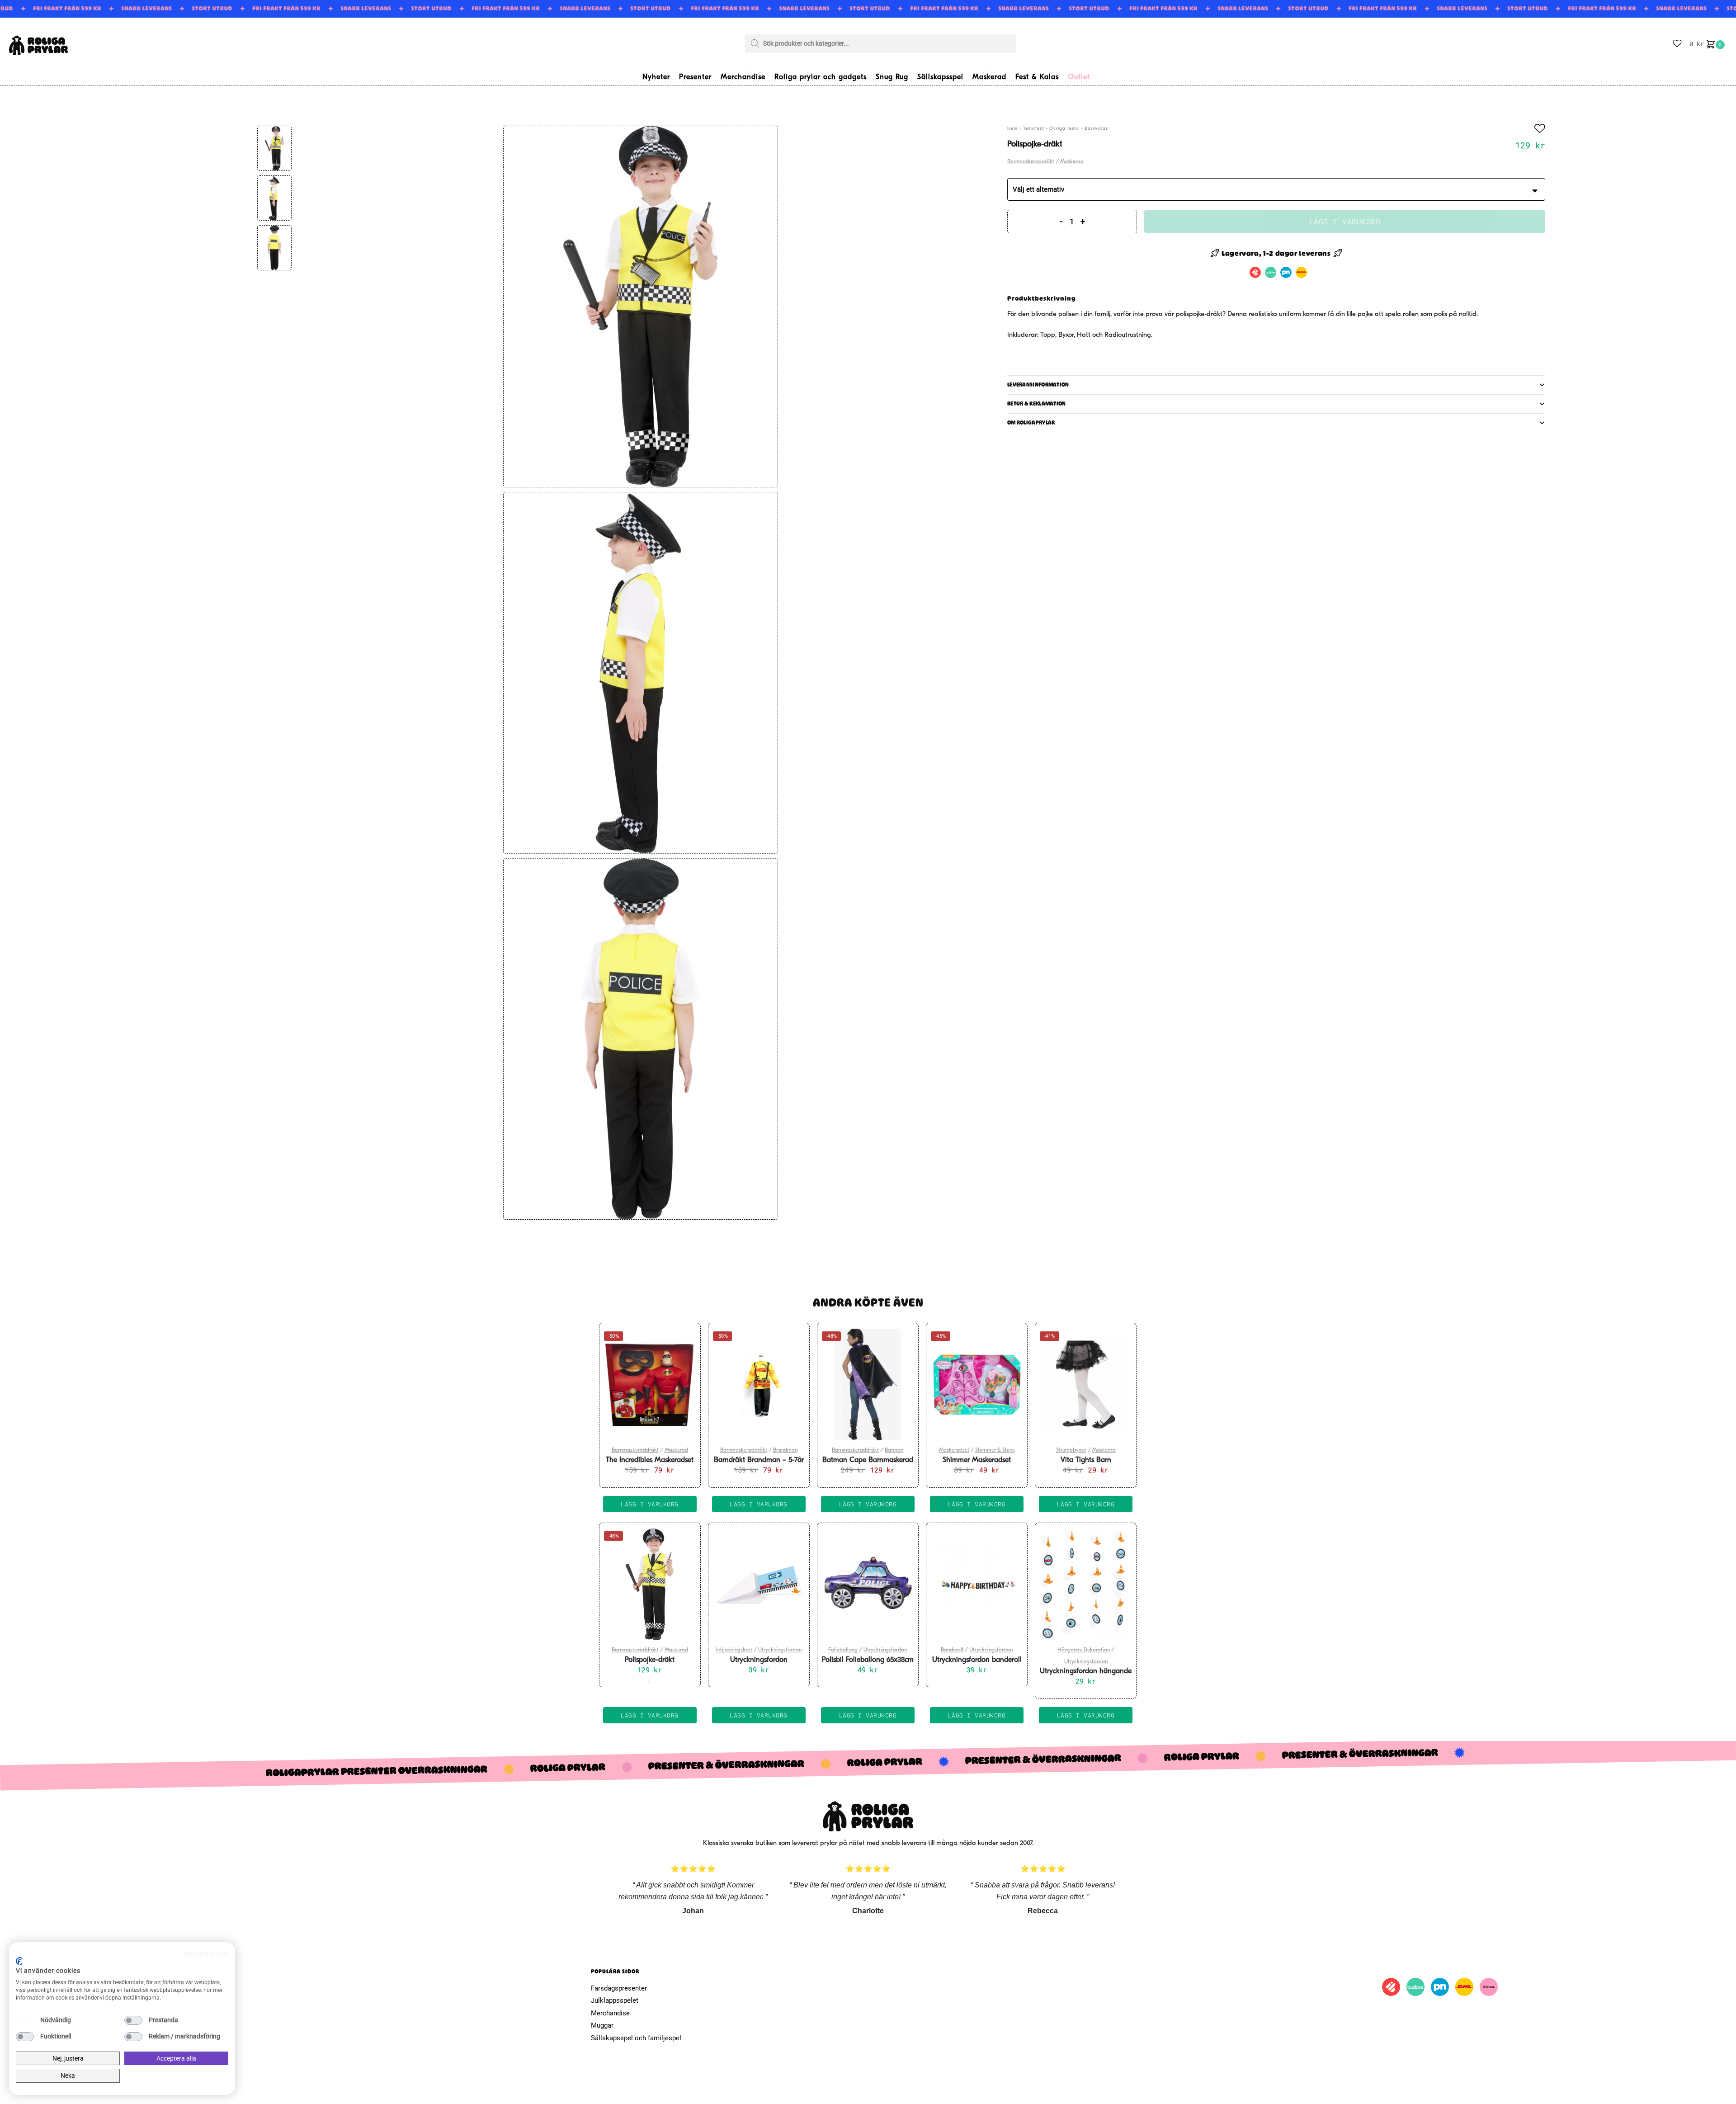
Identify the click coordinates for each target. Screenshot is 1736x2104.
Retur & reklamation (1037, 404)
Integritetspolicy (206, 1953)
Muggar (602, 2025)
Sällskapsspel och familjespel (636, 2038)
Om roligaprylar (1031, 423)
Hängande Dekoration (1084, 1650)
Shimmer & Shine (995, 1450)
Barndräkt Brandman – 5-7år (759, 1460)
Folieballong (843, 1650)
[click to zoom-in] (641, 307)
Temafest (1033, 129)
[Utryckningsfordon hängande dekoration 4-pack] (1086, 1585)
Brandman (785, 1450)
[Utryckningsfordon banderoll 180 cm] (977, 1585)
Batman (894, 1450)
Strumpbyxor (1071, 1450)
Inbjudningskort (734, 1650)
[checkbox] (25, 2020)
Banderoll (952, 1650)
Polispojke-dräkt (650, 1660)
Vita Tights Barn (1086, 1460)
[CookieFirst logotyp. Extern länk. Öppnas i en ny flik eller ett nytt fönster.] (19, 1961)
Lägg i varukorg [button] (650, 1504)
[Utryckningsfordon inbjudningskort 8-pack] (759, 1585)
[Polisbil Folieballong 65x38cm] (868, 1585)
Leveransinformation (1038, 385)
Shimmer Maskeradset (977, 1460)
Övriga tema (1064, 129)
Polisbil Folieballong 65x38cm (868, 1660)
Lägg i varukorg (1345, 221)
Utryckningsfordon (780, 1650)
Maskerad (1072, 162)
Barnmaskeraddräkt (1031, 162)
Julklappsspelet (615, 2000)
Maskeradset (954, 1450)
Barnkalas (1096, 129)
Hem (1012, 129)
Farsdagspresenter (619, 1988)
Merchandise (610, 2013)
